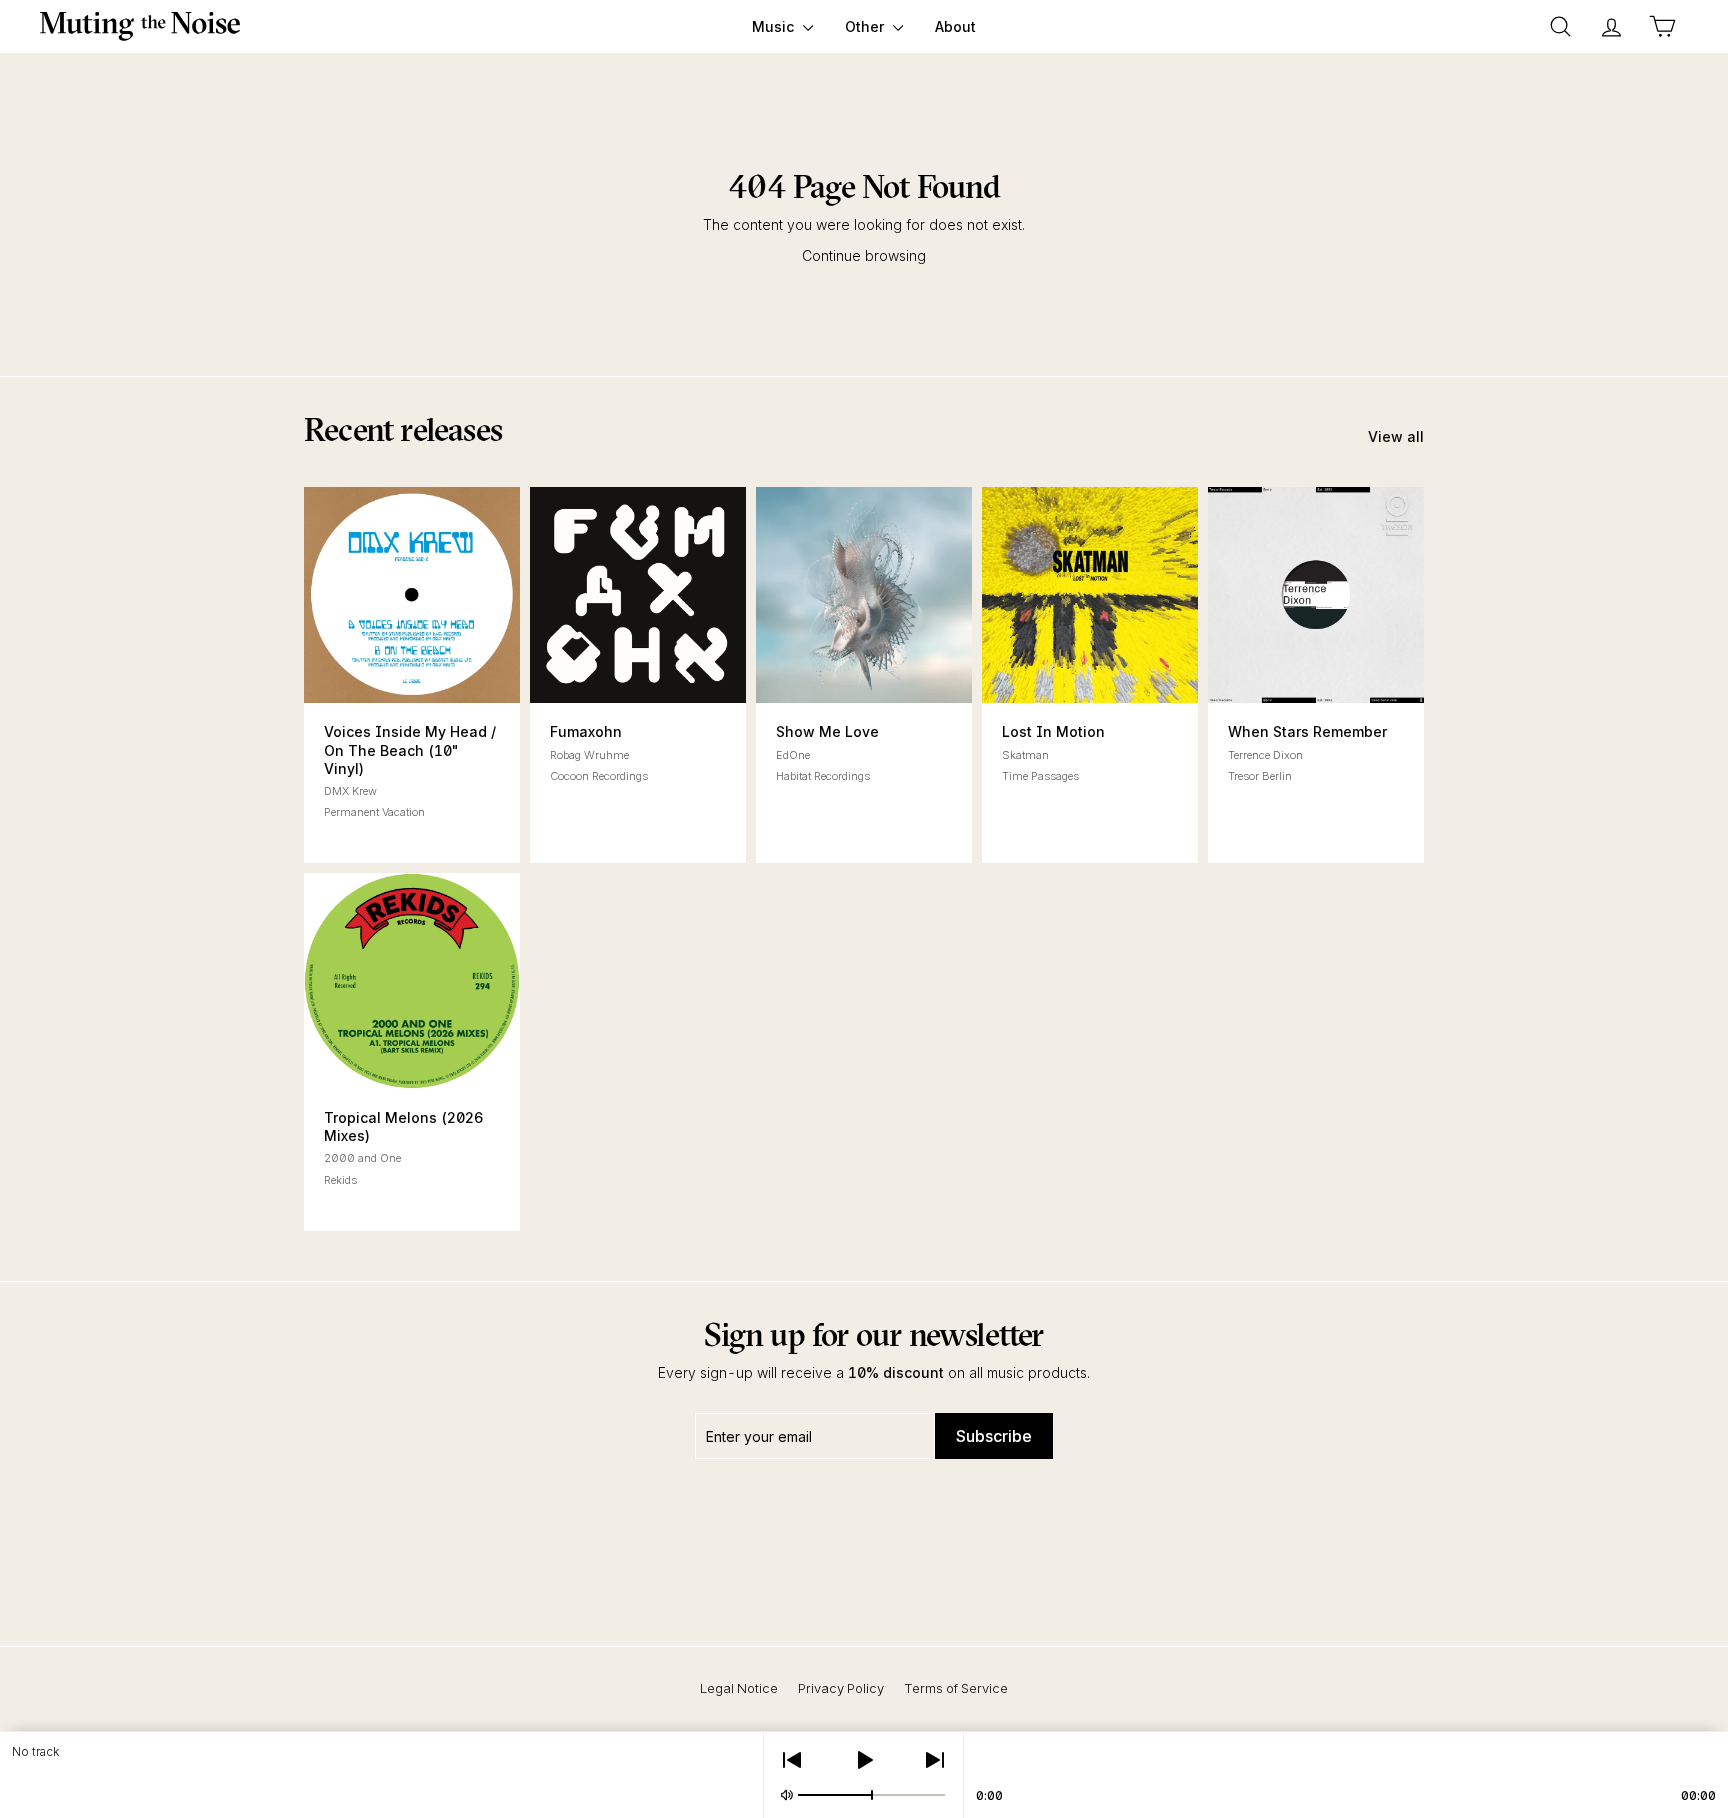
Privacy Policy (841, 1688)
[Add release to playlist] (358, 676)
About (955, 26)
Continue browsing (864, 255)
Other (866, 26)
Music (775, 26)
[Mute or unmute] (787, 1795)
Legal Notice (739, 1688)
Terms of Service (956, 1688)
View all (1396, 436)
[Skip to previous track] (792, 1760)
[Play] (864, 1760)
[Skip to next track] (935, 1760)
